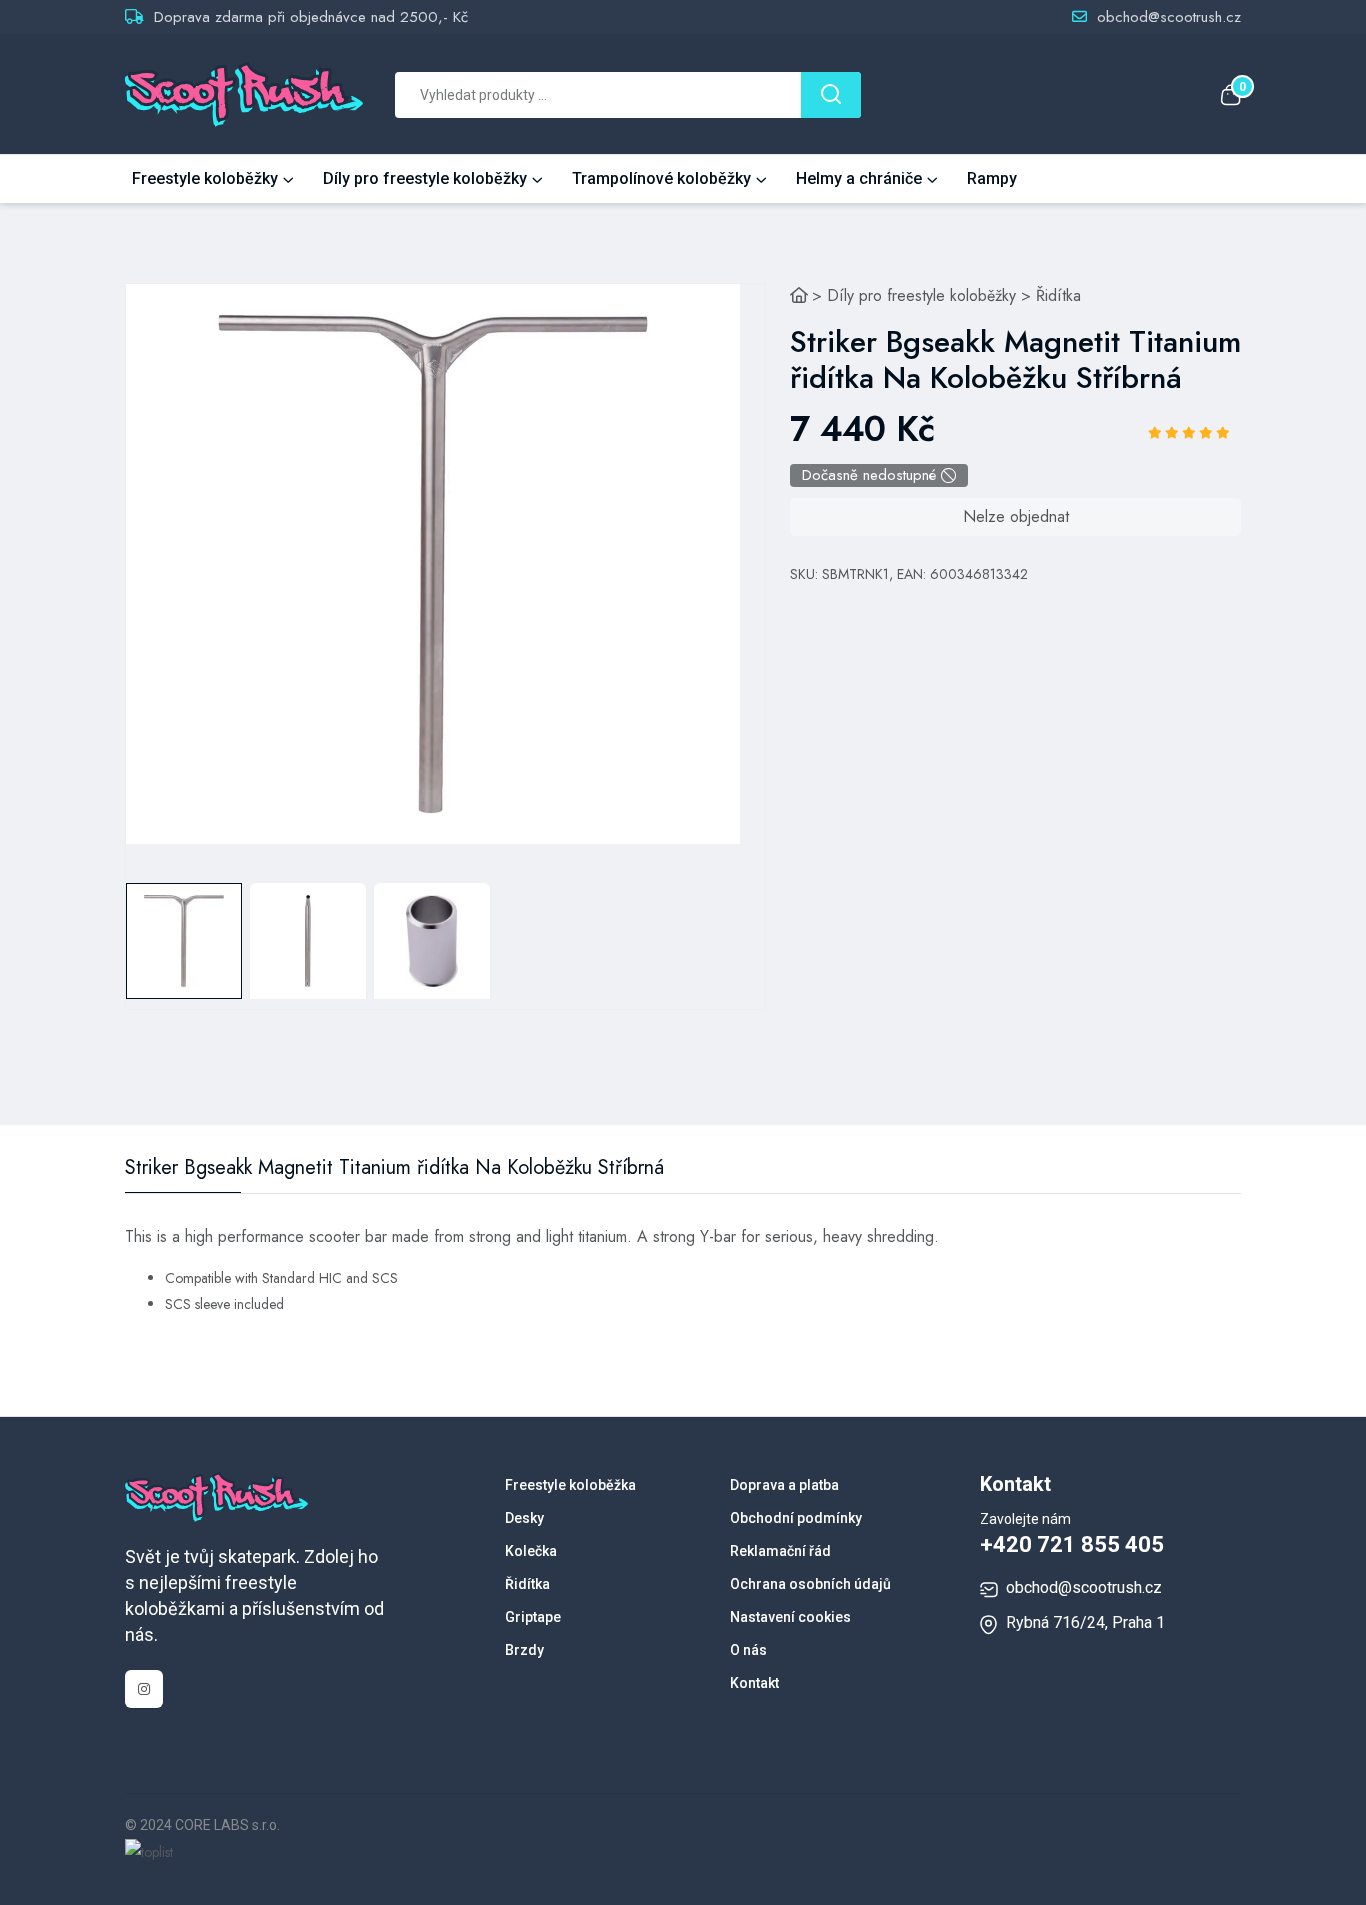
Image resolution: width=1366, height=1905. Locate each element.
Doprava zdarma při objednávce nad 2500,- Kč (311, 17)
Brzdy (524, 1650)
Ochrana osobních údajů (810, 1584)
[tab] (184, 941)
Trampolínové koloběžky (661, 178)
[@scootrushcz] (144, 1689)
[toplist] (149, 1851)
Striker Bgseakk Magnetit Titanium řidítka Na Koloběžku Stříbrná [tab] (394, 1168)
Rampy (992, 178)
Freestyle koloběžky (205, 178)
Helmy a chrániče (859, 178)
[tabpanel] (433, 564)
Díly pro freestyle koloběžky (425, 178)
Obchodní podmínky (796, 1518)
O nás (748, 1650)
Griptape (533, 1617)
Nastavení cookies (790, 1617)
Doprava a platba (784, 1485)
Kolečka (531, 1551)
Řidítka (1058, 295)
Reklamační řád (780, 1551)
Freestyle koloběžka (570, 1485)
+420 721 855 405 (1072, 1544)
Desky (524, 1518)
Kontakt (754, 1683)
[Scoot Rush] (799, 295)
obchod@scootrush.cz (1169, 17)
